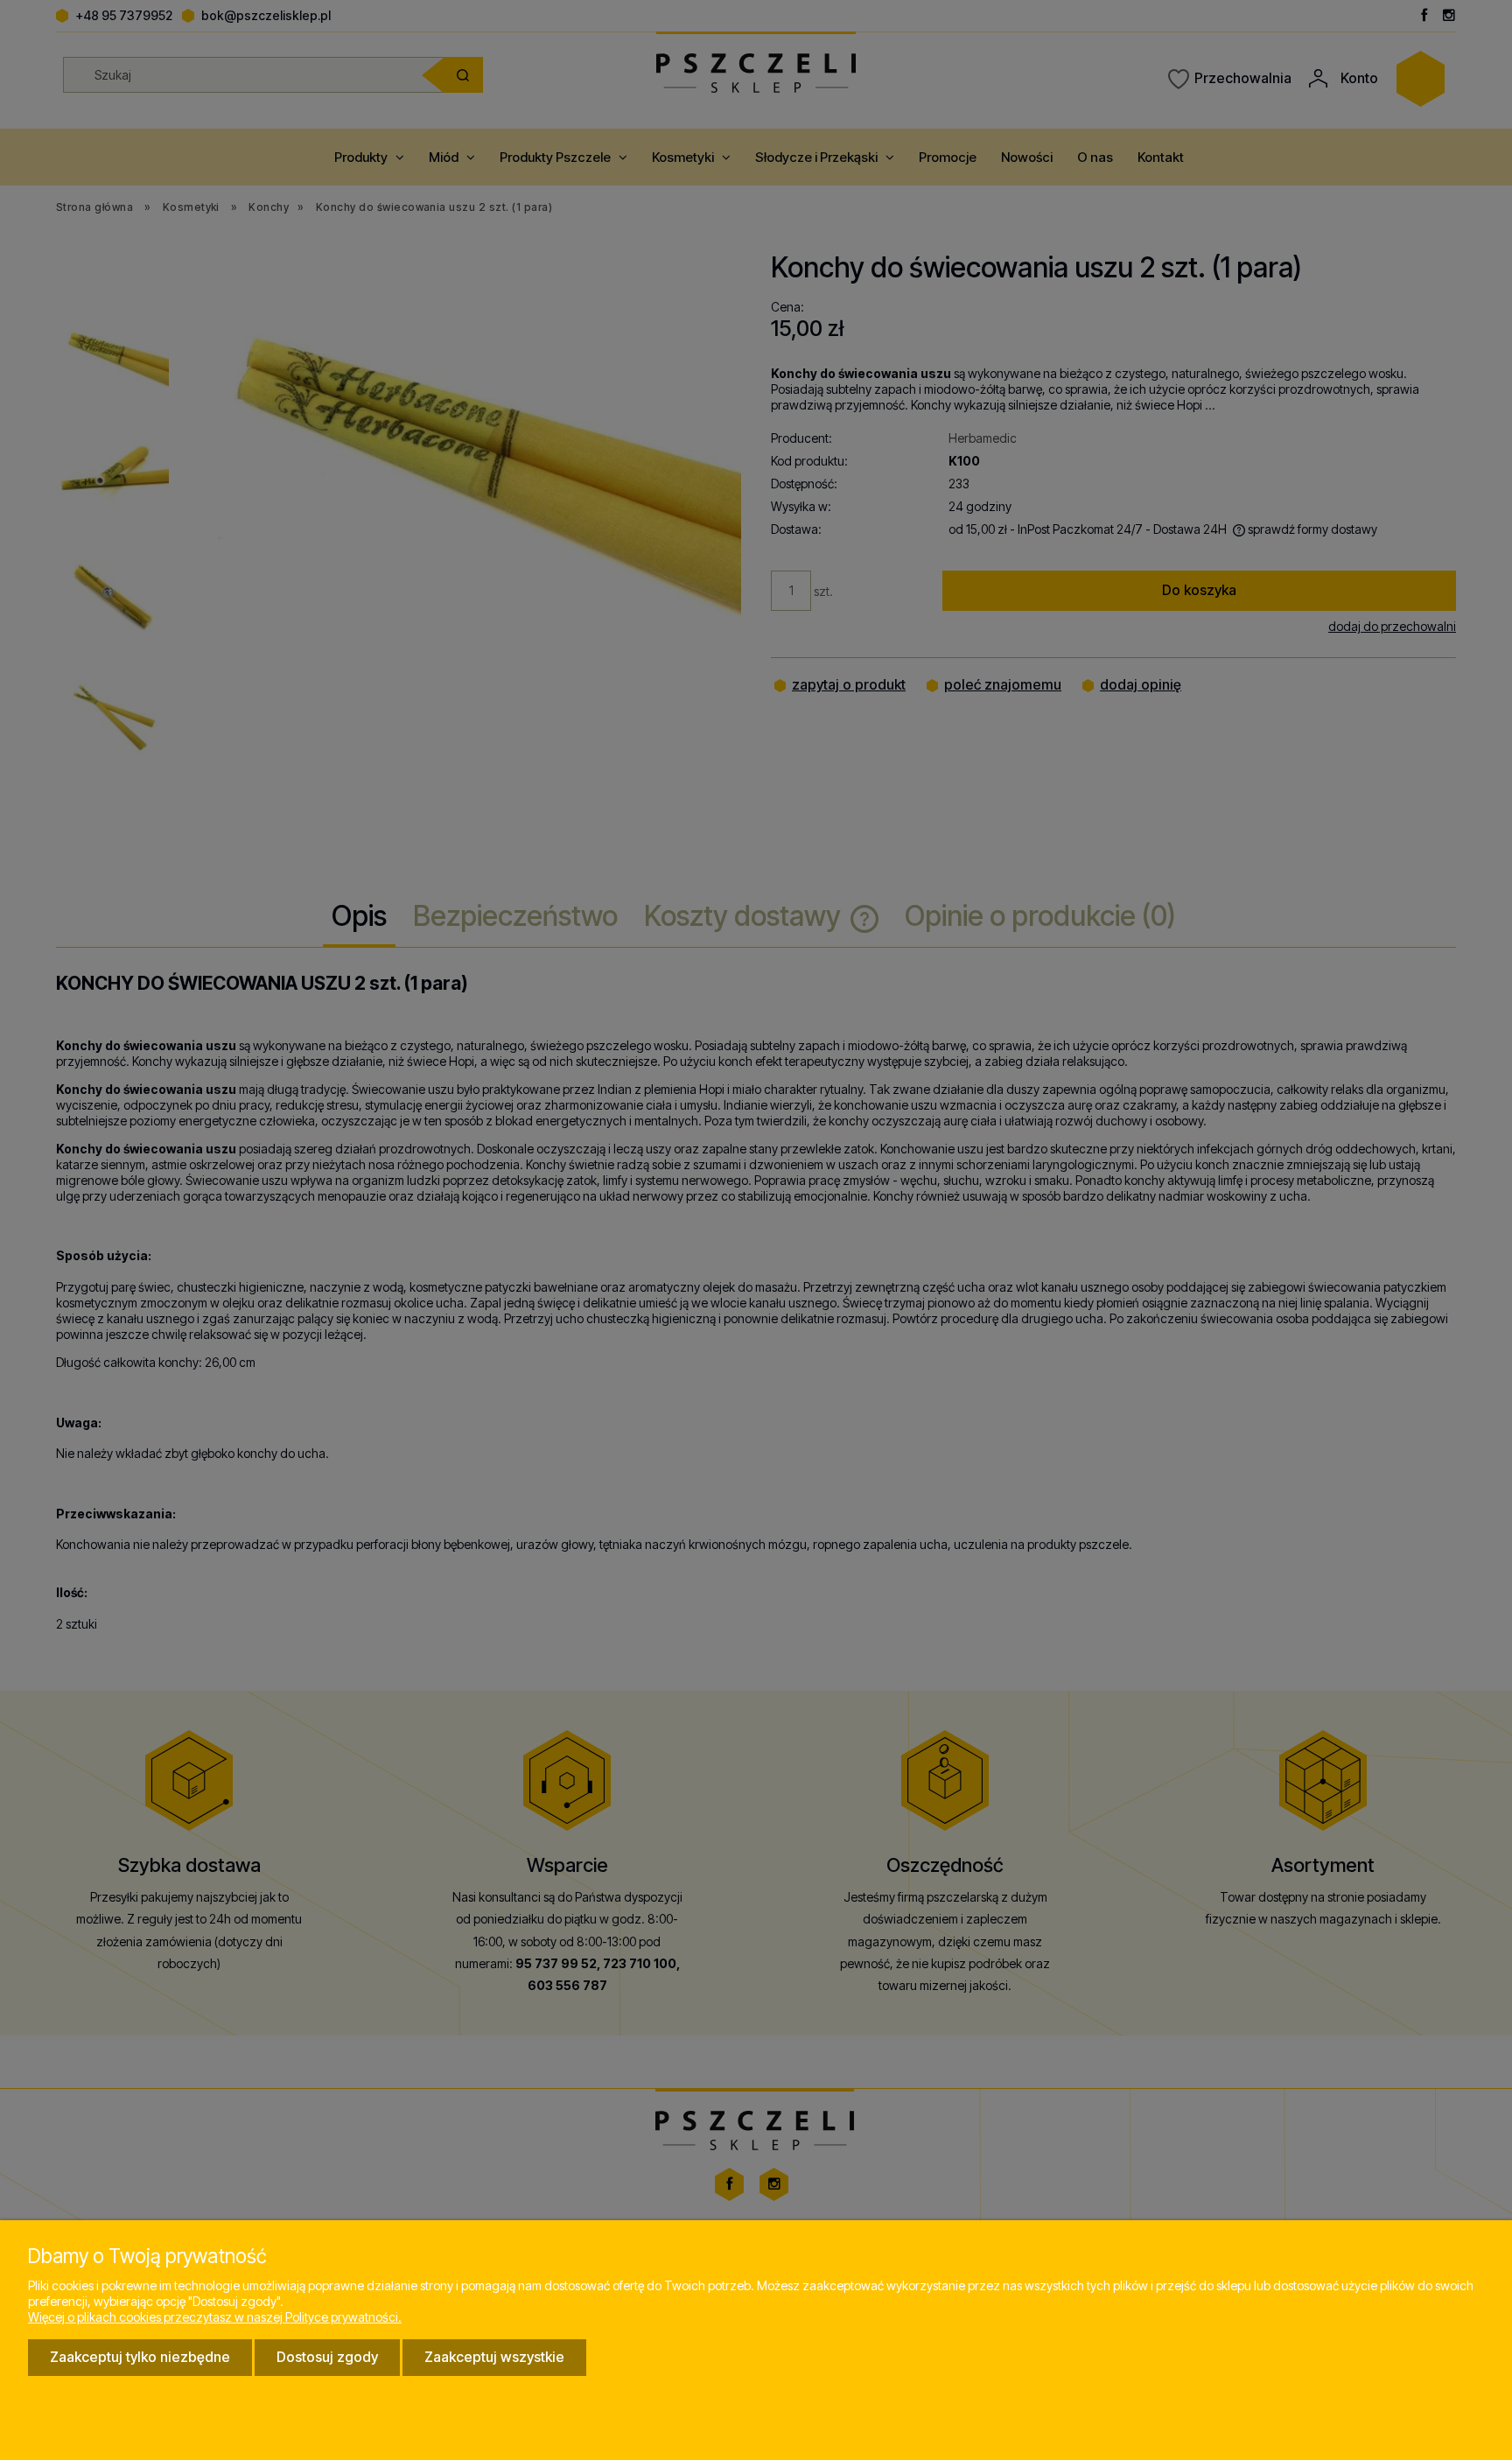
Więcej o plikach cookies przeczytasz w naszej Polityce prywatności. (215, 2317)
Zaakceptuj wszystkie (494, 2357)
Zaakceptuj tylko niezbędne (140, 2357)
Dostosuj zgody (327, 2357)
